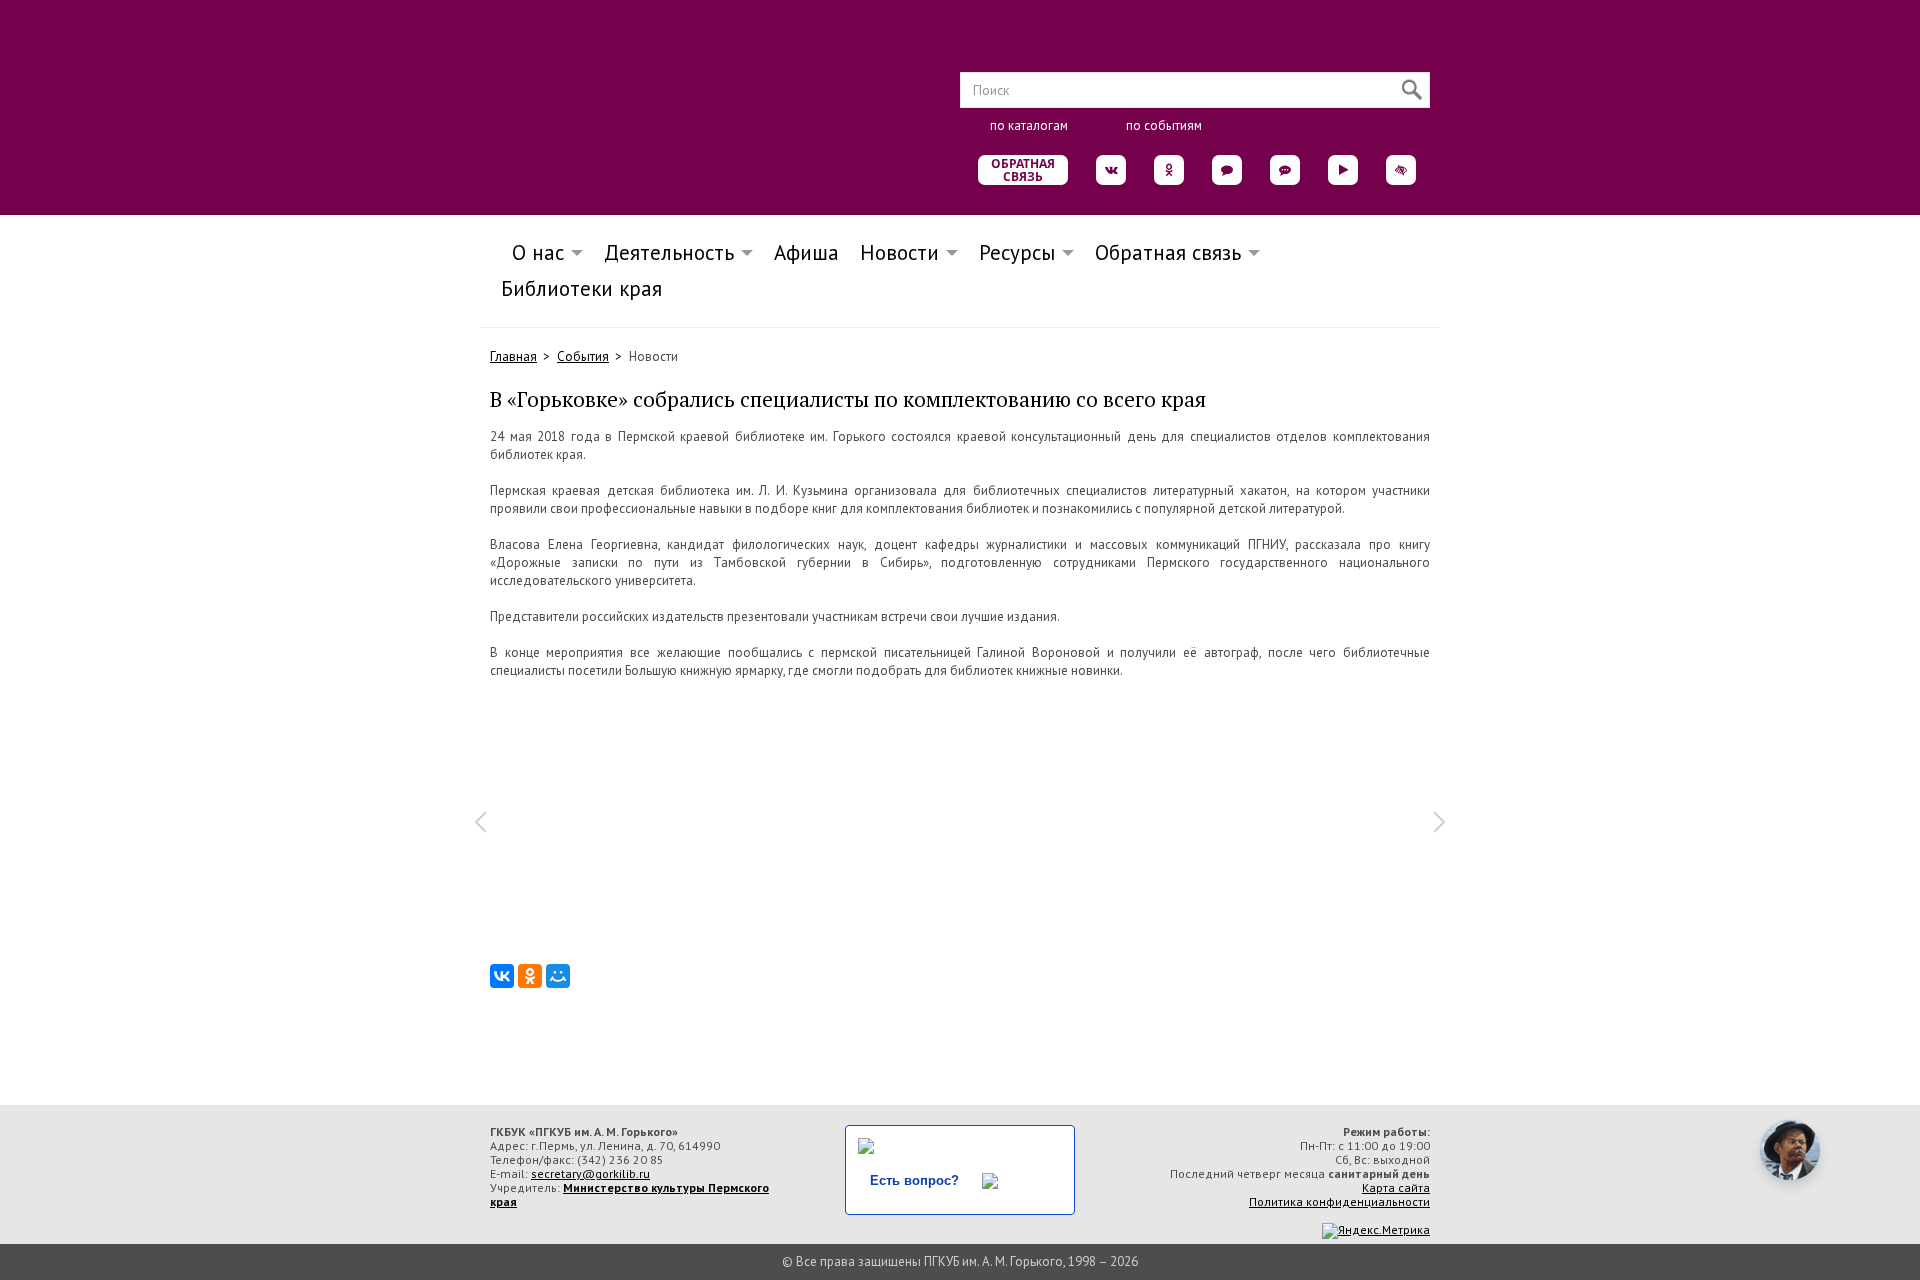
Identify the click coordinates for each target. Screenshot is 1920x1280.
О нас (532, 252)
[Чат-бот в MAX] (1285, 170)
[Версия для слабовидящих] (1401, 170)
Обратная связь (1023, 170)
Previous (480, 822)
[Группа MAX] (1227, 170)
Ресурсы (1017, 252)
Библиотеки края (581, 288)
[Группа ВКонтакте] (1111, 170)
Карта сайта (1396, 1187)
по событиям (1164, 125)
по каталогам (1029, 125)
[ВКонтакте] (502, 976)
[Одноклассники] (530, 976)
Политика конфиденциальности (1339, 1201)
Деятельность (669, 252)
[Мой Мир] (558, 976)
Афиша (806, 252)
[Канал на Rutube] (1343, 170)
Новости (899, 252)
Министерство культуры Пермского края (629, 1194)
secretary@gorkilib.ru (590, 1173)
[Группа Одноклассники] (1169, 170)
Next (1440, 822)
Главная (513, 356)
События (583, 356)
